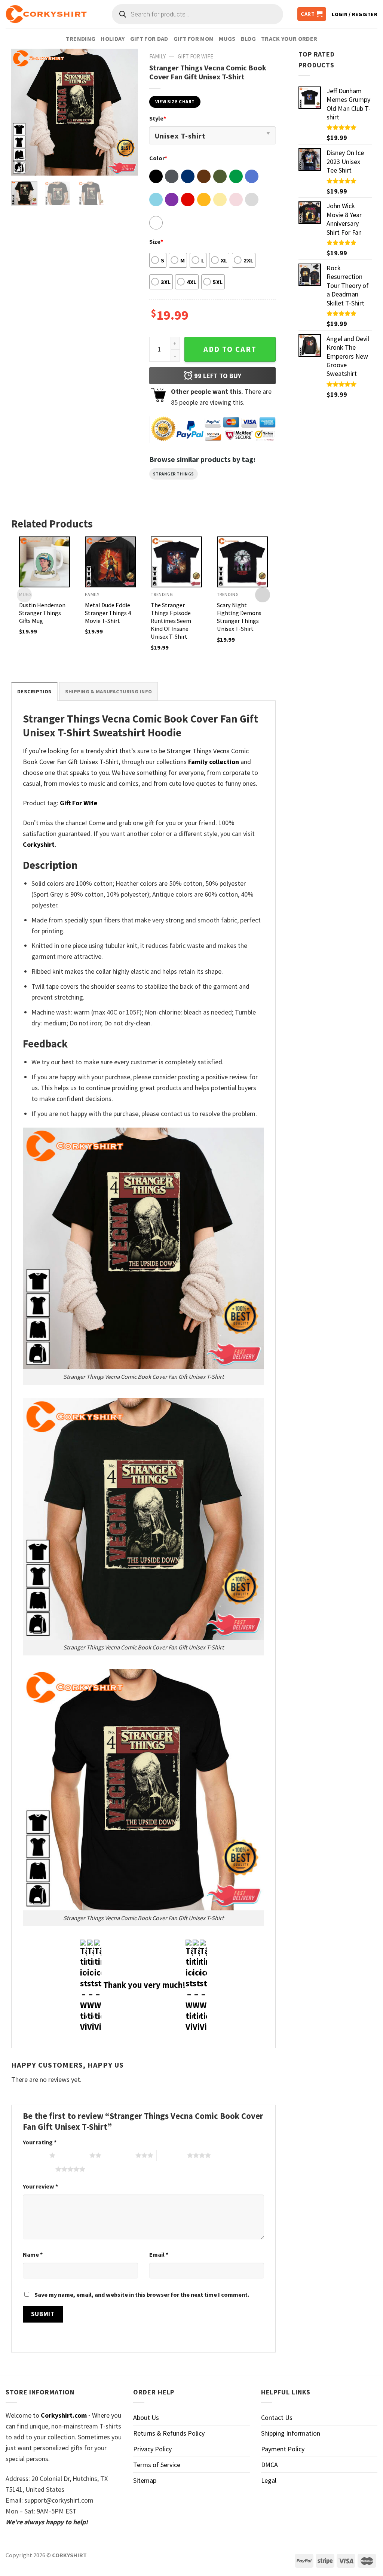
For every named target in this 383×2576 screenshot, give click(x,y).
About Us (146, 2417)
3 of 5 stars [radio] (120, 2155)
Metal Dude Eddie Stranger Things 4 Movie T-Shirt (108, 613)
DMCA (269, 2465)
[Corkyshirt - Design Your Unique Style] (46, 14)
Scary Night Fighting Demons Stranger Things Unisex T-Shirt (239, 617)
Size (156, 241)
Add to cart (230, 349)
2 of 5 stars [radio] (74, 2155)
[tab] (34, 691)
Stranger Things (174, 474)
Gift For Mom (194, 39)
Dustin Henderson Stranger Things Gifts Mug (42, 613)
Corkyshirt (39, 844)
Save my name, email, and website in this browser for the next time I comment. (142, 2294)
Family (157, 56)
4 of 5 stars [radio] (172, 2155)
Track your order (289, 39)
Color (158, 158)
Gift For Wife (195, 56)
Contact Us (277, 2417)
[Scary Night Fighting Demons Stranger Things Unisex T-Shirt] (242, 562)
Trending (81, 39)
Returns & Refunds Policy (169, 2433)
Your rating (40, 2142)
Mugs (227, 39)
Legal (269, 2480)
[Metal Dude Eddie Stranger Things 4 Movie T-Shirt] (110, 562)
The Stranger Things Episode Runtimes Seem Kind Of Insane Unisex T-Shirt (171, 621)
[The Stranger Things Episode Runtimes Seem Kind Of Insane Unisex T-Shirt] (176, 562)
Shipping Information (291, 2433)
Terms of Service (157, 2465)
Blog (248, 39)
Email (159, 2254)
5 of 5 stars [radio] (40, 2169)
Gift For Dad (149, 39)
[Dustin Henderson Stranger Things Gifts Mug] (45, 562)
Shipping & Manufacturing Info (108, 691)
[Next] (126, 112)
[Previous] (23, 112)
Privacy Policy (152, 2449)
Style (158, 118)
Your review (40, 2186)
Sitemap (145, 2480)
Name (33, 2254)
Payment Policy (283, 2449)
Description (34, 691)
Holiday (113, 39)
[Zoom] (22, 165)
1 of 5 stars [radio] (34, 2155)
